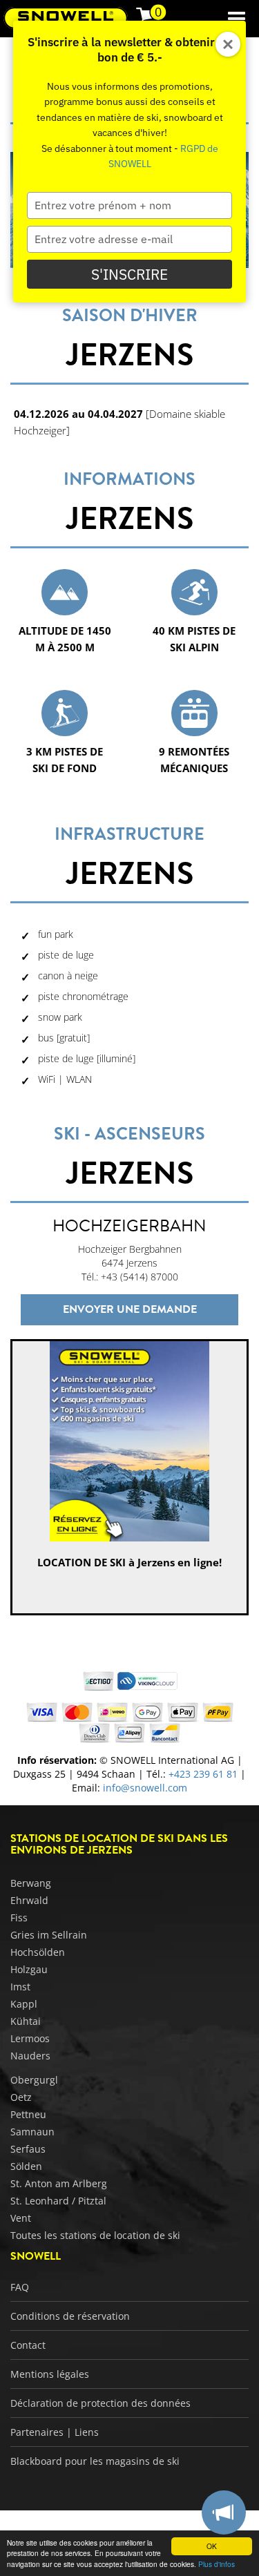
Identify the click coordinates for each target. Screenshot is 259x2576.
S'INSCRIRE (129, 274)
